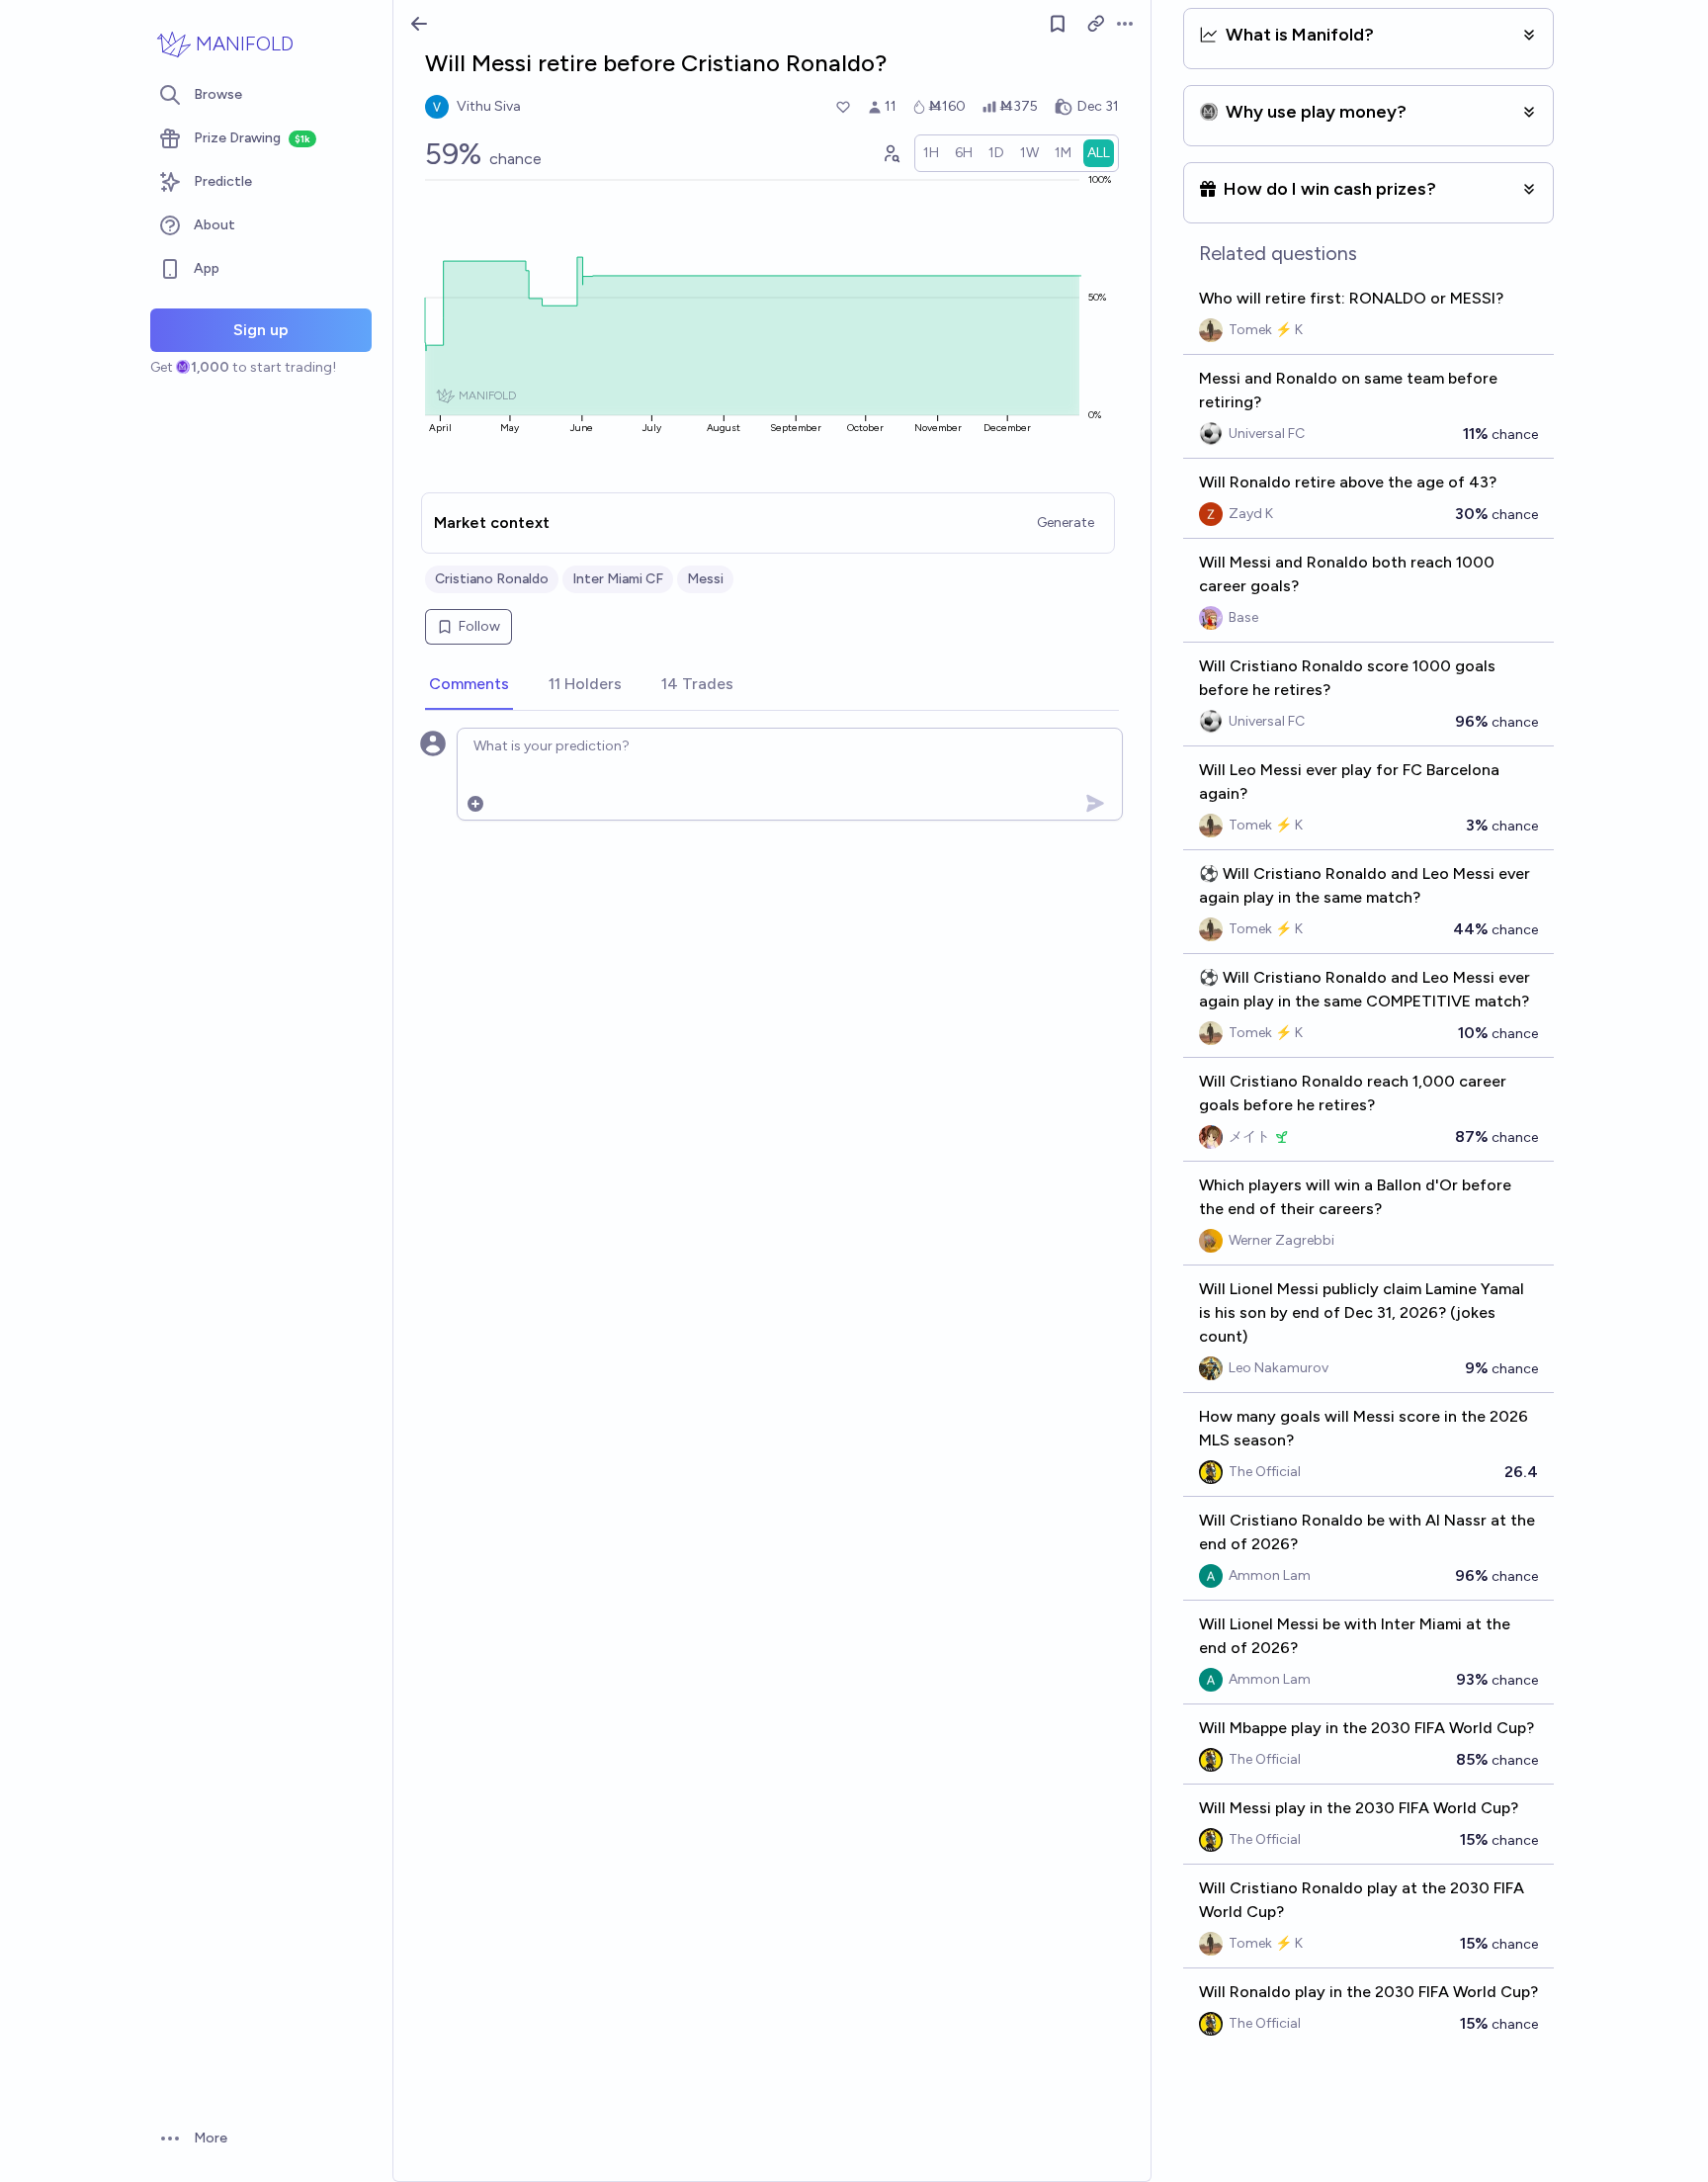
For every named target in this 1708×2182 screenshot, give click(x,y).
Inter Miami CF (618, 579)
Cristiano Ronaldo (492, 579)
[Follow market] (1058, 24)
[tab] (469, 685)
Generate (1066, 523)
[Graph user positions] (891, 153)
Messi (705, 579)
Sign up (261, 330)
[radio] (931, 153)
